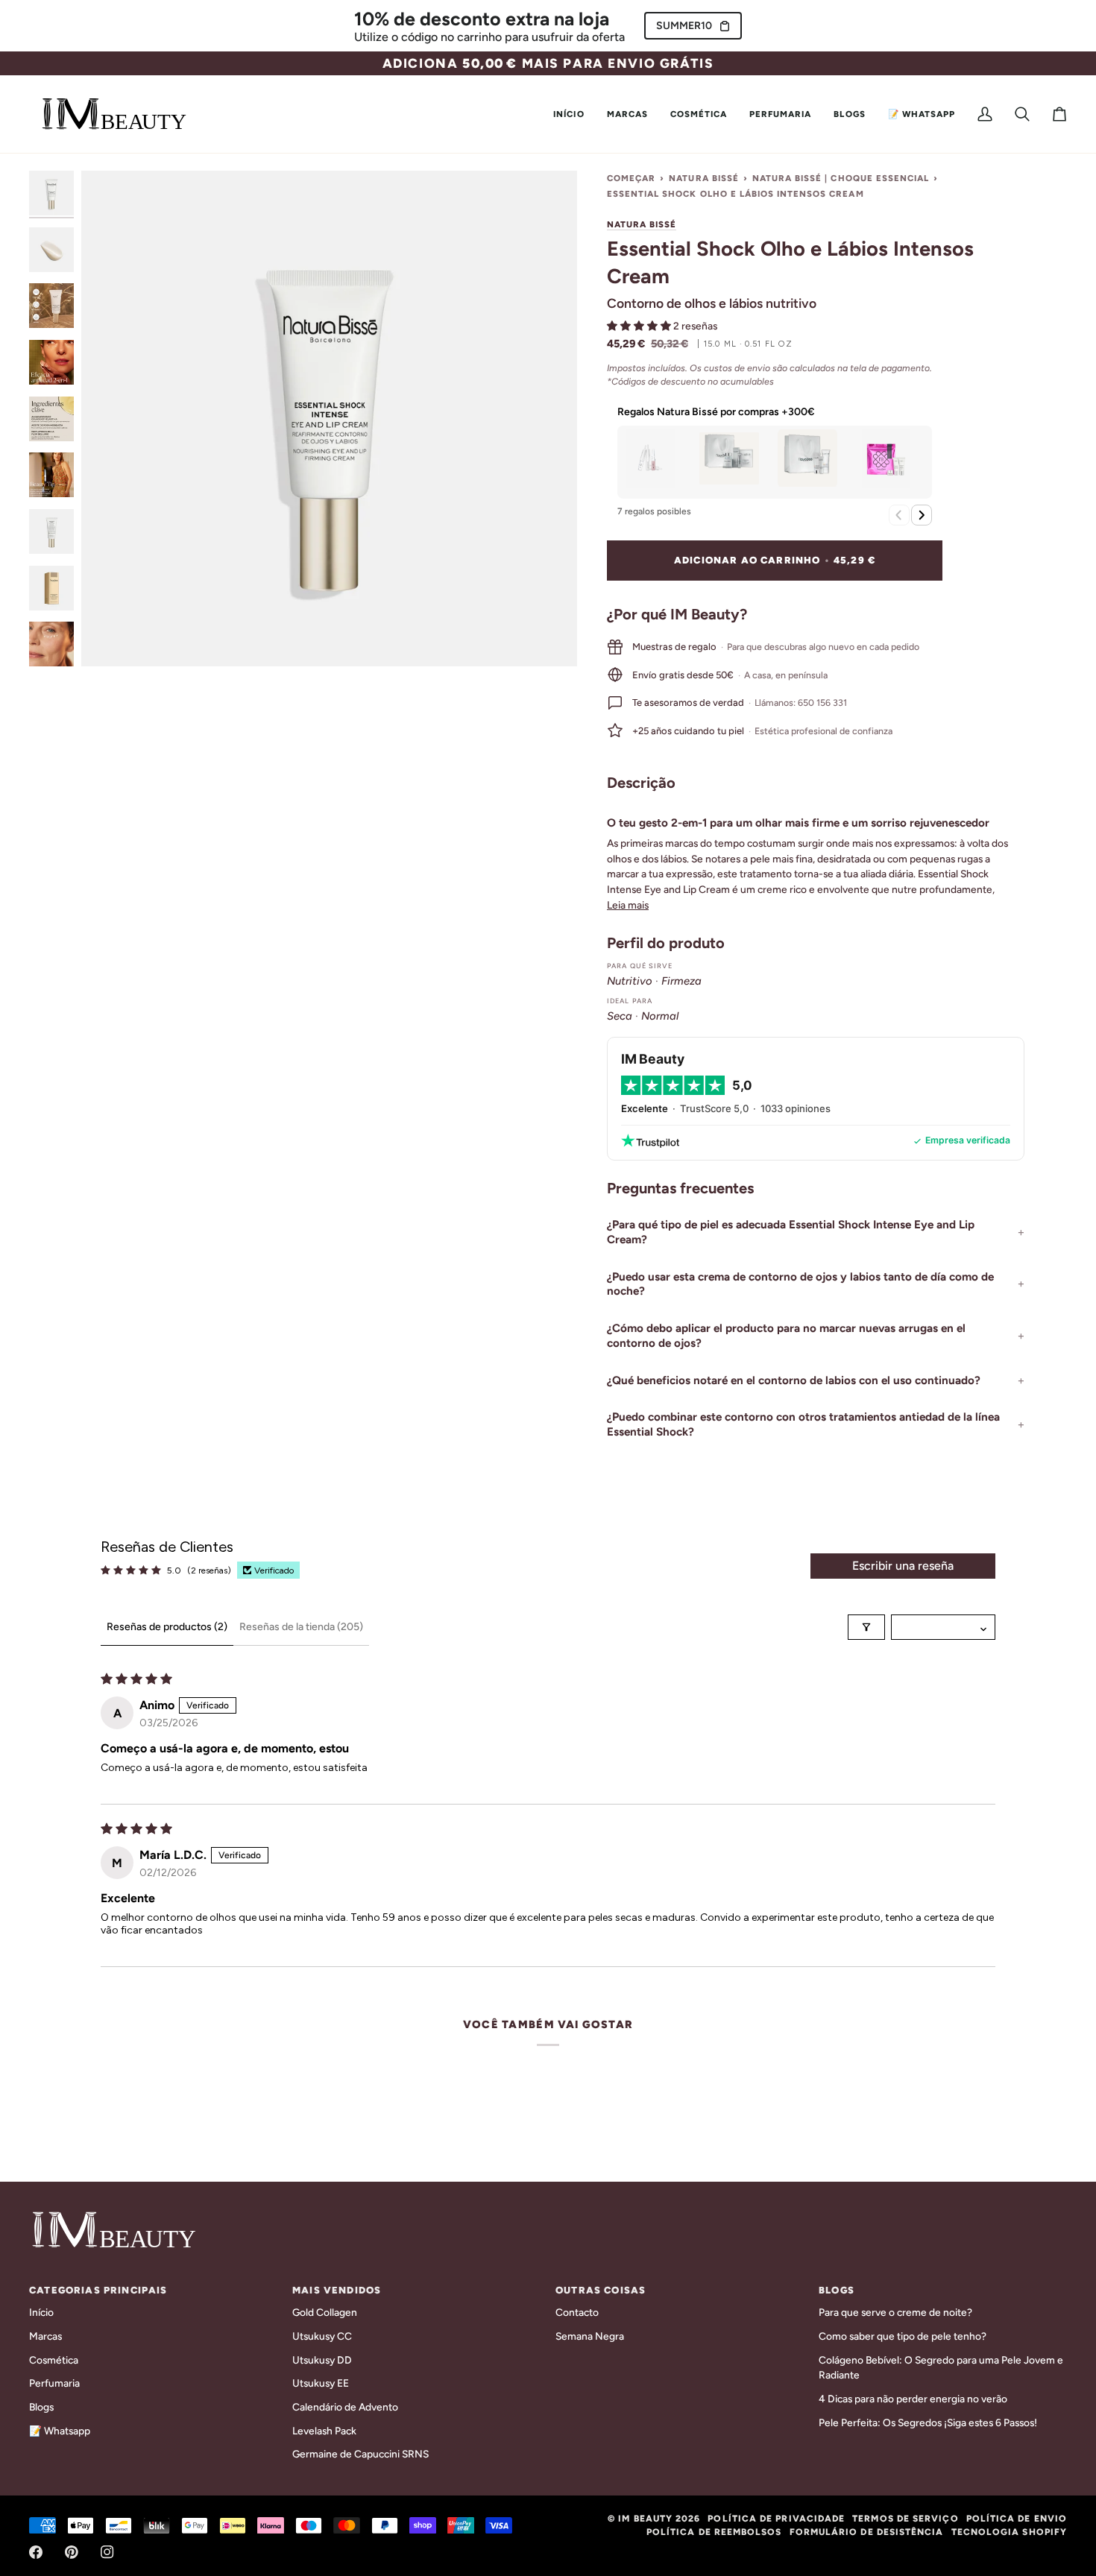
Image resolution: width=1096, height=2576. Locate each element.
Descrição (641, 783)
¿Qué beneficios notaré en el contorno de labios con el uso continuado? (794, 1380)
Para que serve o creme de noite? (895, 2312)
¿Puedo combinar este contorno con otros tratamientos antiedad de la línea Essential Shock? (803, 1424)
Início (41, 2312)
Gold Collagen (325, 2312)
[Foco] (329, 419)
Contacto (577, 2312)
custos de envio (737, 368)
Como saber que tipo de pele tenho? (903, 2336)
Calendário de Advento (345, 2407)
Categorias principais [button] (98, 2290)
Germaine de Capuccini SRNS (360, 2454)
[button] (627, 114)
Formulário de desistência (867, 2532)
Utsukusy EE (321, 2383)
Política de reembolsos (714, 2532)
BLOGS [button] (837, 2290)
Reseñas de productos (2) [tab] (167, 1627)
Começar (631, 178)
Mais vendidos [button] (337, 2290)
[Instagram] (107, 2552)
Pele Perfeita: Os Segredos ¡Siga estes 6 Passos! (928, 2422)
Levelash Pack (324, 2431)
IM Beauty (645, 2519)
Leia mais (628, 905)
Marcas (45, 2336)
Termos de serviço (905, 2519)
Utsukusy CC (322, 2336)
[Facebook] (36, 2552)
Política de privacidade (776, 2519)
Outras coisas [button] (601, 2290)
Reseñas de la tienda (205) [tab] (301, 1627)
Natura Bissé (703, 178)
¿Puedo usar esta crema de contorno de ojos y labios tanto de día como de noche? (800, 1284)
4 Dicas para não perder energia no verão (913, 2399)
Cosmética (54, 2360)
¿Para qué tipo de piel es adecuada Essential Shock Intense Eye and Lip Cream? (791, 1232)
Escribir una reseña (903, 1566)
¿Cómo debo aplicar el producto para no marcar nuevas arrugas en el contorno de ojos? (786, 1336)
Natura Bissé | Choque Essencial (841, 178)
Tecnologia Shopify (1009, 2532)
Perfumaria (54, 2383)
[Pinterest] (72, 2552)
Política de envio (1017, 2519)
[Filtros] (866, 1627)
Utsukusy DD (322, 2360)
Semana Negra (590, 2336)
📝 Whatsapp (60, 2431)
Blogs (41, 2407)
